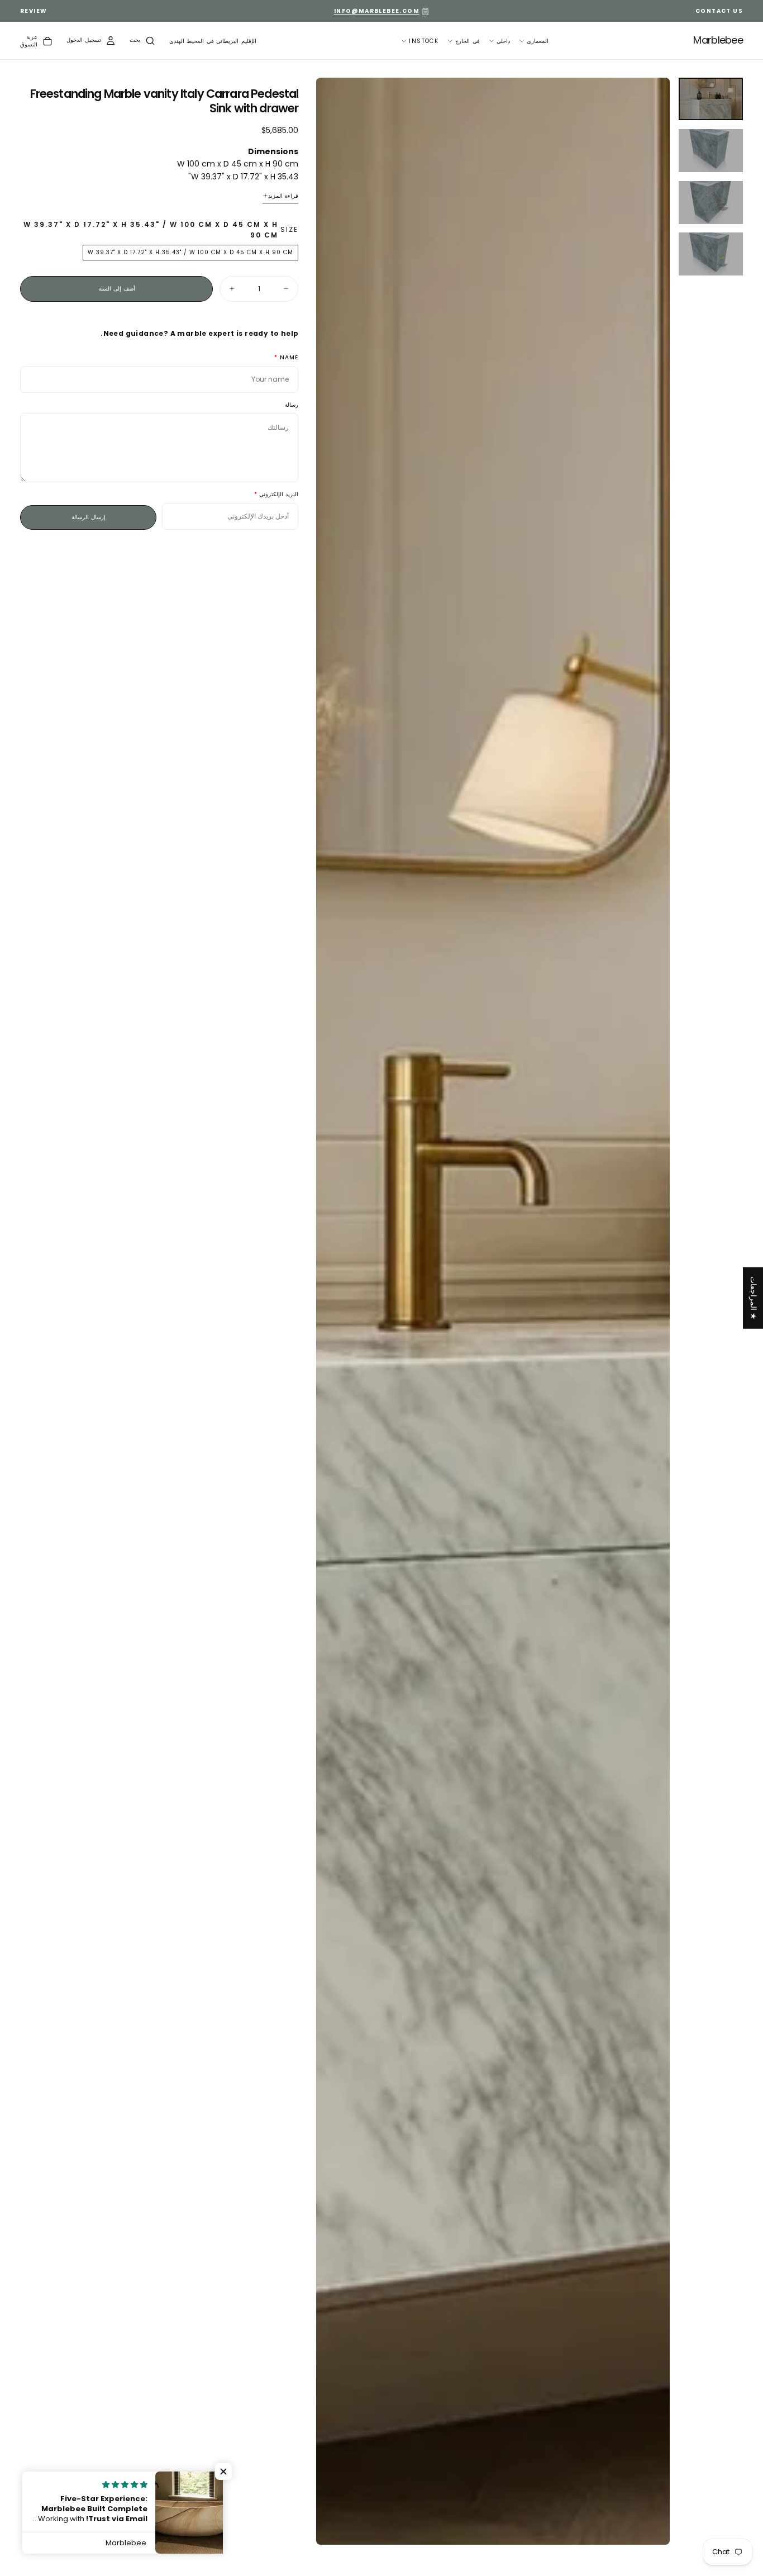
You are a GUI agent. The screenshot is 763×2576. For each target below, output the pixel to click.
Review (34, 11)
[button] (213, 42)
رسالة (292, 405)
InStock (424, 41)
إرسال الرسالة (89, 517)
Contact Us (719, 11)
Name (289, 358)
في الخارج (467, 41)
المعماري (538, 41)
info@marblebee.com (377, 11)
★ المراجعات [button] (754, 1298)
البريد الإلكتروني (279, 495)
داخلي (503, 41)
